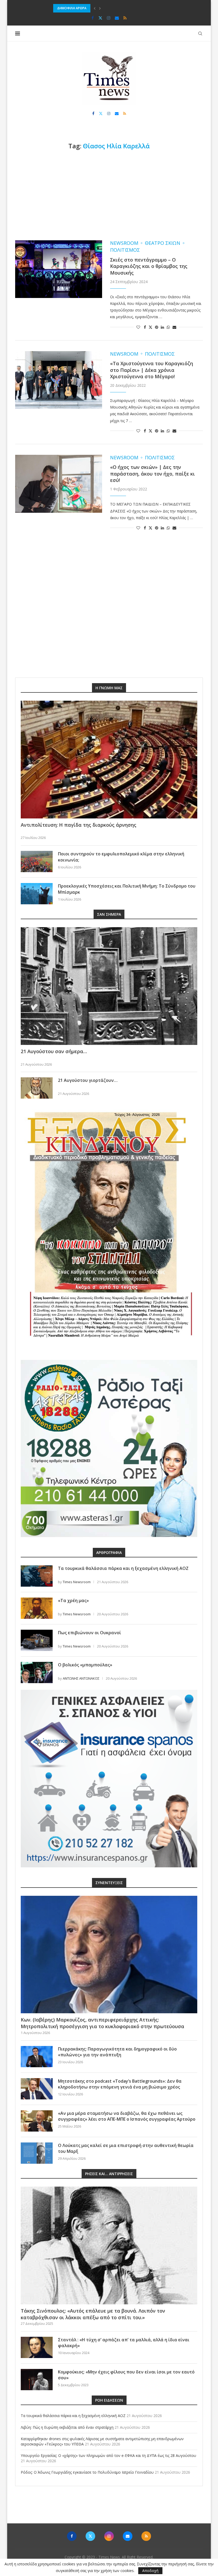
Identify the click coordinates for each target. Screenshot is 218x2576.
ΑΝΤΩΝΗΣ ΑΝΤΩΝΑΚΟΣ (81, 1678)
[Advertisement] (109, 195)
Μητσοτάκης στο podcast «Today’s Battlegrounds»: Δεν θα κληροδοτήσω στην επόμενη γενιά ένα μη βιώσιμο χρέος (120, 2084)
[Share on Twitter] (150, 327)
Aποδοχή (150, 2571)
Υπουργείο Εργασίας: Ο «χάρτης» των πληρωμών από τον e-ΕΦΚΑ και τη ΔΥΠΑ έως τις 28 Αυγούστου (108, 2455)
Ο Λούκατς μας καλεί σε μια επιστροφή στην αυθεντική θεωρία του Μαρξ (126, 2148)
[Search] (200, 33)
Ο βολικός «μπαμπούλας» (85, 1665)
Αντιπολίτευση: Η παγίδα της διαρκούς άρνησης (79, 825)
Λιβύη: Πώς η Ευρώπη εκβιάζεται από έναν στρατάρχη (67, 2427)
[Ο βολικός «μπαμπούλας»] (37, 1672)
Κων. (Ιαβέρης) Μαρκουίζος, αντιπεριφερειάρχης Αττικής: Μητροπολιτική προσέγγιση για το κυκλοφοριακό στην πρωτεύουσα (102, 2023)
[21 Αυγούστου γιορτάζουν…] (37, 1088)
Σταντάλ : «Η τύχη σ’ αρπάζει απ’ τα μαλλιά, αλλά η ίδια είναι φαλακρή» (124, 2343)
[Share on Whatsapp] (168, 327)
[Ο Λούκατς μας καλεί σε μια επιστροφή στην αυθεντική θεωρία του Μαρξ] (37, 2153)
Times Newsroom (77, 1582)
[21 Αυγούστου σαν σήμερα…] (109, 986)
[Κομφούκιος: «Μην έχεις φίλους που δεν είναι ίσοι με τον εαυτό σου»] (37, 2380)
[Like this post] (138, 327)
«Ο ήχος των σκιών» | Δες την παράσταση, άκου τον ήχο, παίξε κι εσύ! (152, 474)
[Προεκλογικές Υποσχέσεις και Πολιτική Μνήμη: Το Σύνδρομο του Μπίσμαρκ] (37, 894)
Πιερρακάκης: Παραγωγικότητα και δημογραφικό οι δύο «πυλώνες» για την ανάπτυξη (117, 2052)
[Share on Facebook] (145, 327)
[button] (95, 8)
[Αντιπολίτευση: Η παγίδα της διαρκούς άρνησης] (109, 760)
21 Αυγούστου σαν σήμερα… (54, 1051)
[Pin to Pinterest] (157, 327)
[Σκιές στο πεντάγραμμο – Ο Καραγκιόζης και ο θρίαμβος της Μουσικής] (59, 269)
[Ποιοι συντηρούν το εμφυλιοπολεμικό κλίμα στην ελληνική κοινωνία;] (37, 862)
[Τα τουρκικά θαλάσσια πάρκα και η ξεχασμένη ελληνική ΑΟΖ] (37, 1576)
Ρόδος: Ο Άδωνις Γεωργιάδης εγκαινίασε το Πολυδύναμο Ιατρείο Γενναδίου (87, 2472)
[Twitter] (100, 18)
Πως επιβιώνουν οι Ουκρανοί (89, 1633)
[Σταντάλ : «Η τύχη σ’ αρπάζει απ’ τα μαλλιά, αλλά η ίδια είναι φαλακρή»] (37, 2347)
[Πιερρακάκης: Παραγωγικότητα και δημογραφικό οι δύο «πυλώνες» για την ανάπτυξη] (37, 2057)
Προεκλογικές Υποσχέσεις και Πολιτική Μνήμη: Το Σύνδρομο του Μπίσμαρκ (127, 889)
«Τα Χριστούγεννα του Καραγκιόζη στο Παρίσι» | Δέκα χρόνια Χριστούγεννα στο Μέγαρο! (152, 370)
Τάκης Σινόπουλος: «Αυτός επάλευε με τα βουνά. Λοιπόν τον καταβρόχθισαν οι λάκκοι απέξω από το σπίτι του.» (93, 2314)
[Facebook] (93, 18)
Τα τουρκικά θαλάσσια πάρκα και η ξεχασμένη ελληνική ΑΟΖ (123, 1568)
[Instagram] (109, 18)
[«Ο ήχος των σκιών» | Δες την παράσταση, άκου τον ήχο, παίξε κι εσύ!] (59, 484)
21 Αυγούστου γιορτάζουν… (88, 1080)
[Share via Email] (174, 327)
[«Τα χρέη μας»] (37, 1608)
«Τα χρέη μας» (73, 1600)
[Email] (117, 18)
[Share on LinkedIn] (162, 327)
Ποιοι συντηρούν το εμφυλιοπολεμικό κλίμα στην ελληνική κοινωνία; (121, 857)
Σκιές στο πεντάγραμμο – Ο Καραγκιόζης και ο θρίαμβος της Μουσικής (149, 266)
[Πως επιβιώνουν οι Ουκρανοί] (37, 1640)
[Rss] (125, 18)
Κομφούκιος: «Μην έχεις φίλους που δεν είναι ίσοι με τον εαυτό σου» (126, 2375)
